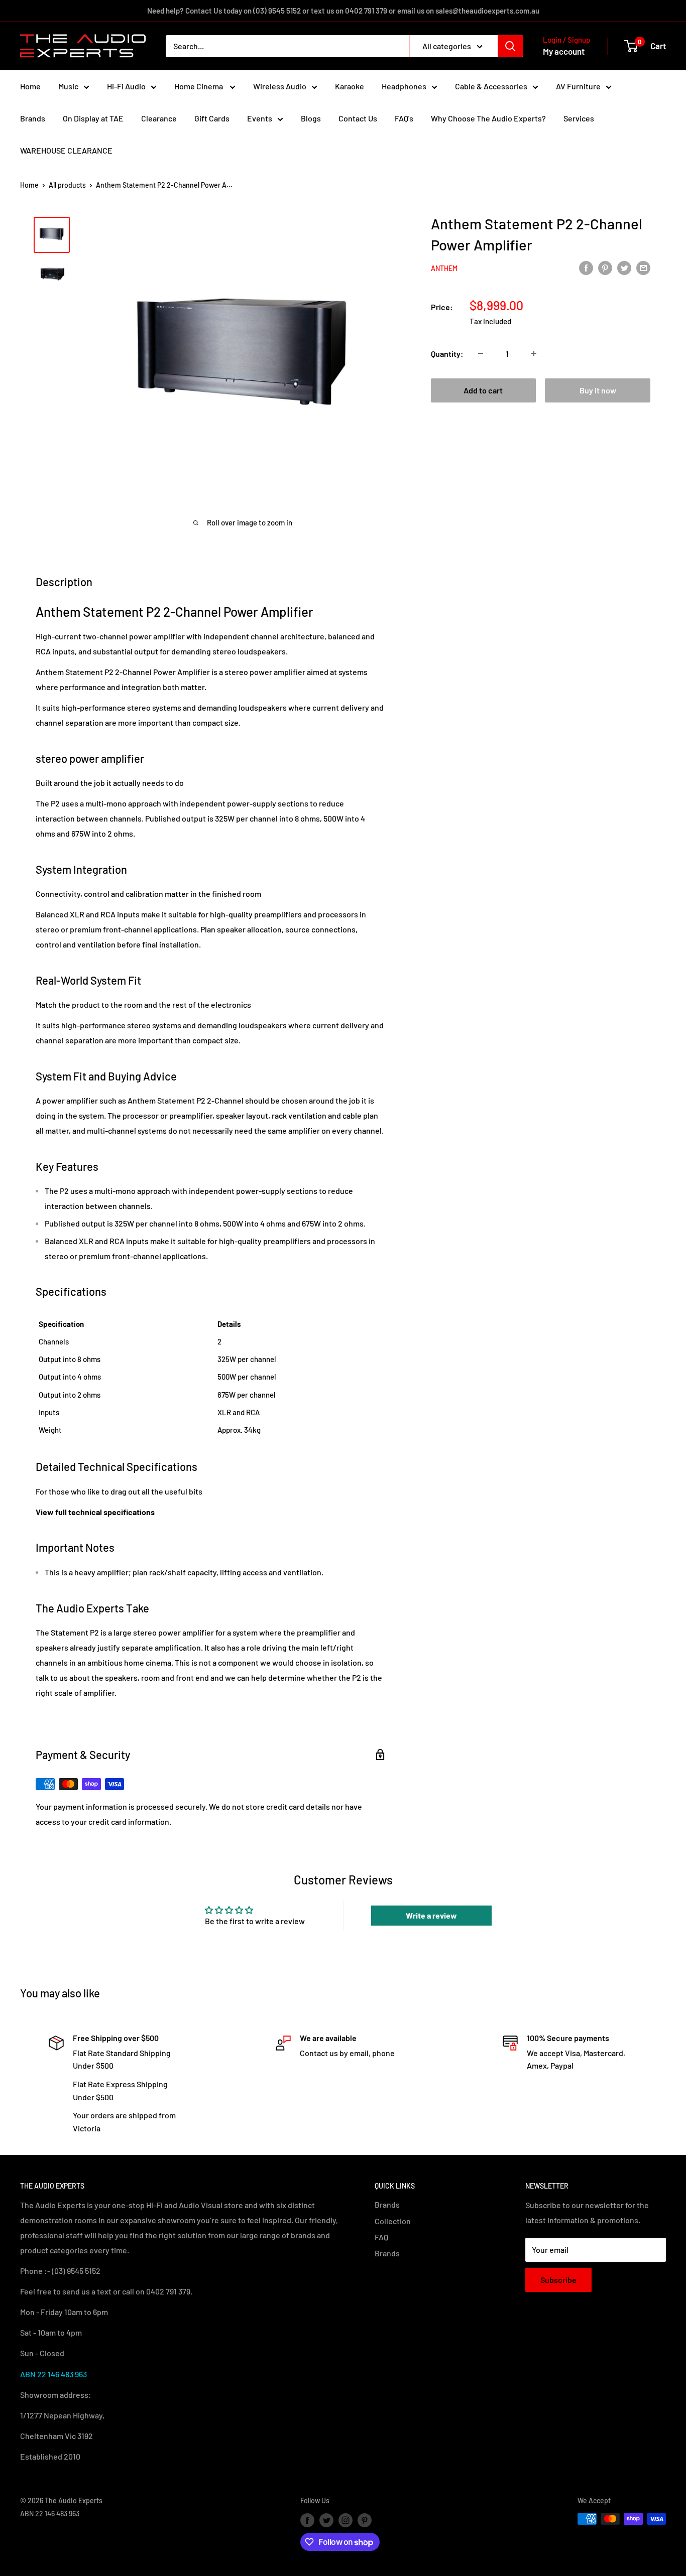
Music (68, 86)
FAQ (381, 2237)
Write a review (431, 1915)
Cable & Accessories (491, 86)
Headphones (404, 86)
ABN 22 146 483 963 (53, 2374)
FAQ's (404, 118)
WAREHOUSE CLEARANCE (66, 150)
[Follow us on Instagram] (346, 2520)
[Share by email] (643, 267)
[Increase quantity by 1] (534, 353)
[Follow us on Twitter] (326, 2520)
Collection (393, 2221)
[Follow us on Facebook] (307, 2520)
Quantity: (447, 353)
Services (579, 118)
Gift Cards (212, 118)
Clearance (159, 118)
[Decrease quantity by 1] (481, 353)
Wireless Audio (280, 86)
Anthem (444, 268)
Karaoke (350, 86)
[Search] (510, 46)
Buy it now (598, 390)
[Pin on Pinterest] (605, 267)
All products (67, 185)
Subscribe (558, 2280)
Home (30, 86)
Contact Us (358, 118)
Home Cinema (199, 86)
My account (564, 51)
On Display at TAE (93, 118)
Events (260, 118)
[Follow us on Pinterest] (365, 2520)
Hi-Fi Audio (126, 86)
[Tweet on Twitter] (624, 267)
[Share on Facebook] (586, 267)
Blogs (311, 118)
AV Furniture (578, 86)
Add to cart (483, 390)
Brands (33, 118)
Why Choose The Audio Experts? (488, 118)
